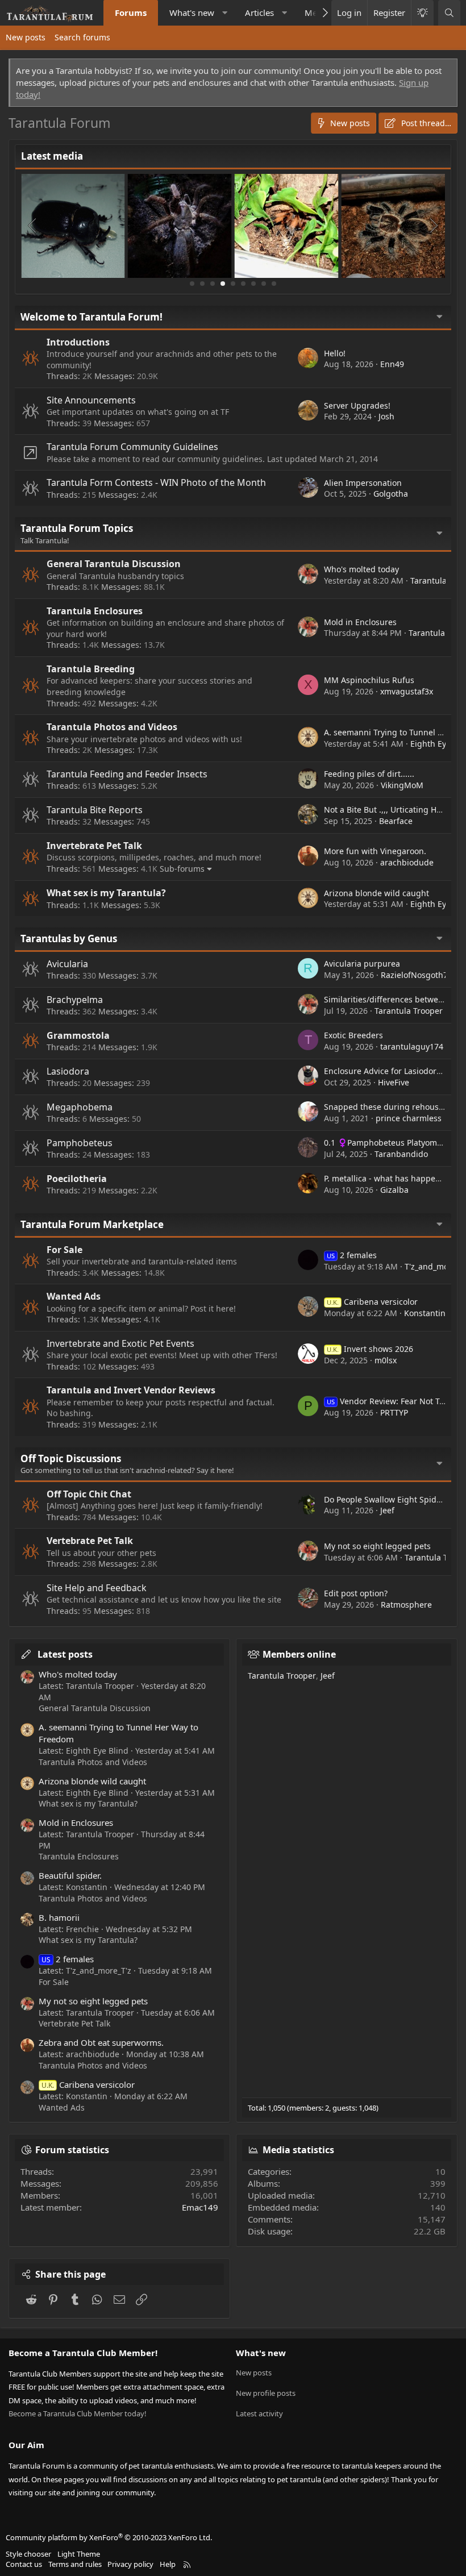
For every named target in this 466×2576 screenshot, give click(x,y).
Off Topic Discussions (71, 1458)
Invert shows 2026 (370, 1349)
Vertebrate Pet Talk (90, 1541)
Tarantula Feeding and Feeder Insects (127, 774)
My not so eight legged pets (377, 1546)
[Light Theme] (422, 13)
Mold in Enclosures (360, 622)
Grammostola (78, 1035)
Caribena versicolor (372, 1302)
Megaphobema (80, 1107)
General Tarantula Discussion (114, 564)
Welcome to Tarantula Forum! (91, 317)
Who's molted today (361, 569)
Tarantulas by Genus (69, 939)
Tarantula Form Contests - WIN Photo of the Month (156, 482)
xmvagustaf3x (407, 691)
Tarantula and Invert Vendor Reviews (131, 1390)
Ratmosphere (406, 1605)
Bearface (396, 821)
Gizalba (394, 1190)
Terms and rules (75, 2564)
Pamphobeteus (80, 1143)
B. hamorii (59, 1917)
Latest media (52, 156)
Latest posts (65, 1654)
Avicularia (67, 964)
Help (168, 2564)
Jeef (387, 1510)
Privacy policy (130, 2564)
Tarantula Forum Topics (77, 528)
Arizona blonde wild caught (376, 893)
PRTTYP (394, 1412)
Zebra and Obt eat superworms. (101, 2042)
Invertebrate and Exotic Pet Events (120, 1343)
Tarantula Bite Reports (95, 810)
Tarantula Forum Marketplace (92, 1224)
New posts (26, 37)
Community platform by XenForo (109, 2537)
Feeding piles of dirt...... (369, 774)
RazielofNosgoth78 (417, 975)
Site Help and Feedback (97, 1588)
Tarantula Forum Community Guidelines (132, 447)
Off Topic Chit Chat (89, 1494)
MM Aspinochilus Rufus (369, 680)
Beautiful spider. (70, 1875)
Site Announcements (91, 400)
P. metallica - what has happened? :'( (393, 1178)
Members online (299, 1654)
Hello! (335, 353)
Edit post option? (356, 1593)
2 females (352, 1255)
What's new (192, 13)
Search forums (82, 37)
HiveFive (394, 1082)
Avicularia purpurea (362, 964)
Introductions (78, 342)
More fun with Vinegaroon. (375, 851)
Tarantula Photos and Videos (112, 727)
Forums (131, 13)
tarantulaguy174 (412, 1046)
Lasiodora (68, 1071)
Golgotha (391, 494)
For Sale (65, 1250)
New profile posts (266, 2393)
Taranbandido (401, 1154)
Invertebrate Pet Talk (94, 846)
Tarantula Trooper (409, 1011)
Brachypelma (75, 1000)
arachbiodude (407, 862)
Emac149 (200, 2207)
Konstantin (425, 1313)
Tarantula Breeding (91, 669)
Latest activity (259, 2413)
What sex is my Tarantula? (106, 893)
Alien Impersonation (363, 483)
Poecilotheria (77, 1179)
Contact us (24, 2564)
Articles (259, 13)
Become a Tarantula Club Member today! (78, 2413)
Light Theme (79, 2554)
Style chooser (28, 2554)
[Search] (449, 13)
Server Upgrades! (357, 405)
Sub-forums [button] (182, 869)
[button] (225, 13)
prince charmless (409, 1118)
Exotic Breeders (353, 1035)
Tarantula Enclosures (95, 611)
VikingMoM (402, 785)
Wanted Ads (74, 1296)
